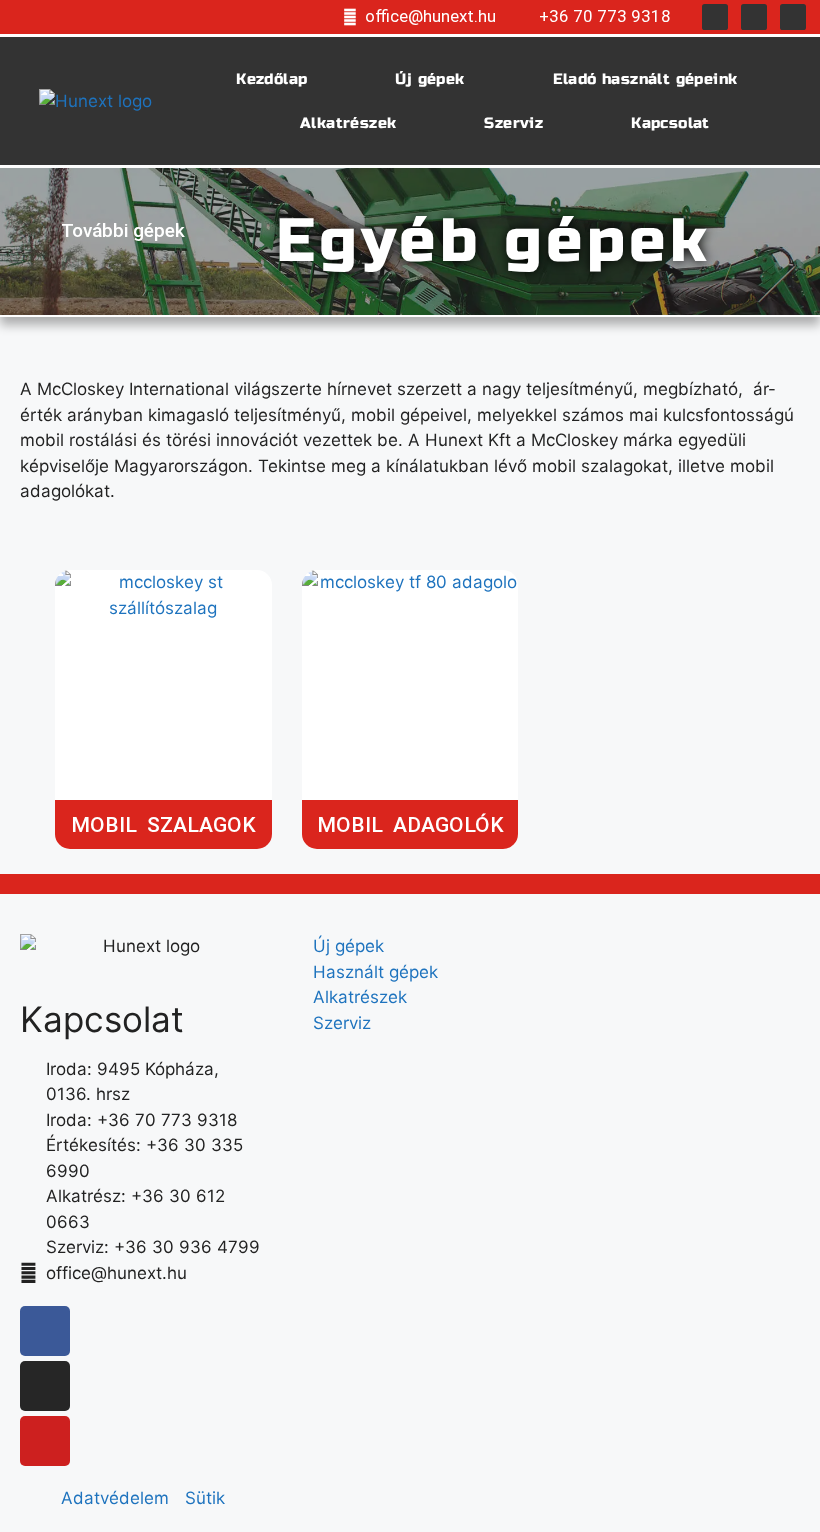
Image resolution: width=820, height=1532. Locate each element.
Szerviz (513, 123)
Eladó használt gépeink (645, 79)
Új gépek (429, 79)
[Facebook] (715, 17)
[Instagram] (754, 17)
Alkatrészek (348, 123)
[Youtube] (793, 17)
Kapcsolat (670, 123)
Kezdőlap (271, 79)
